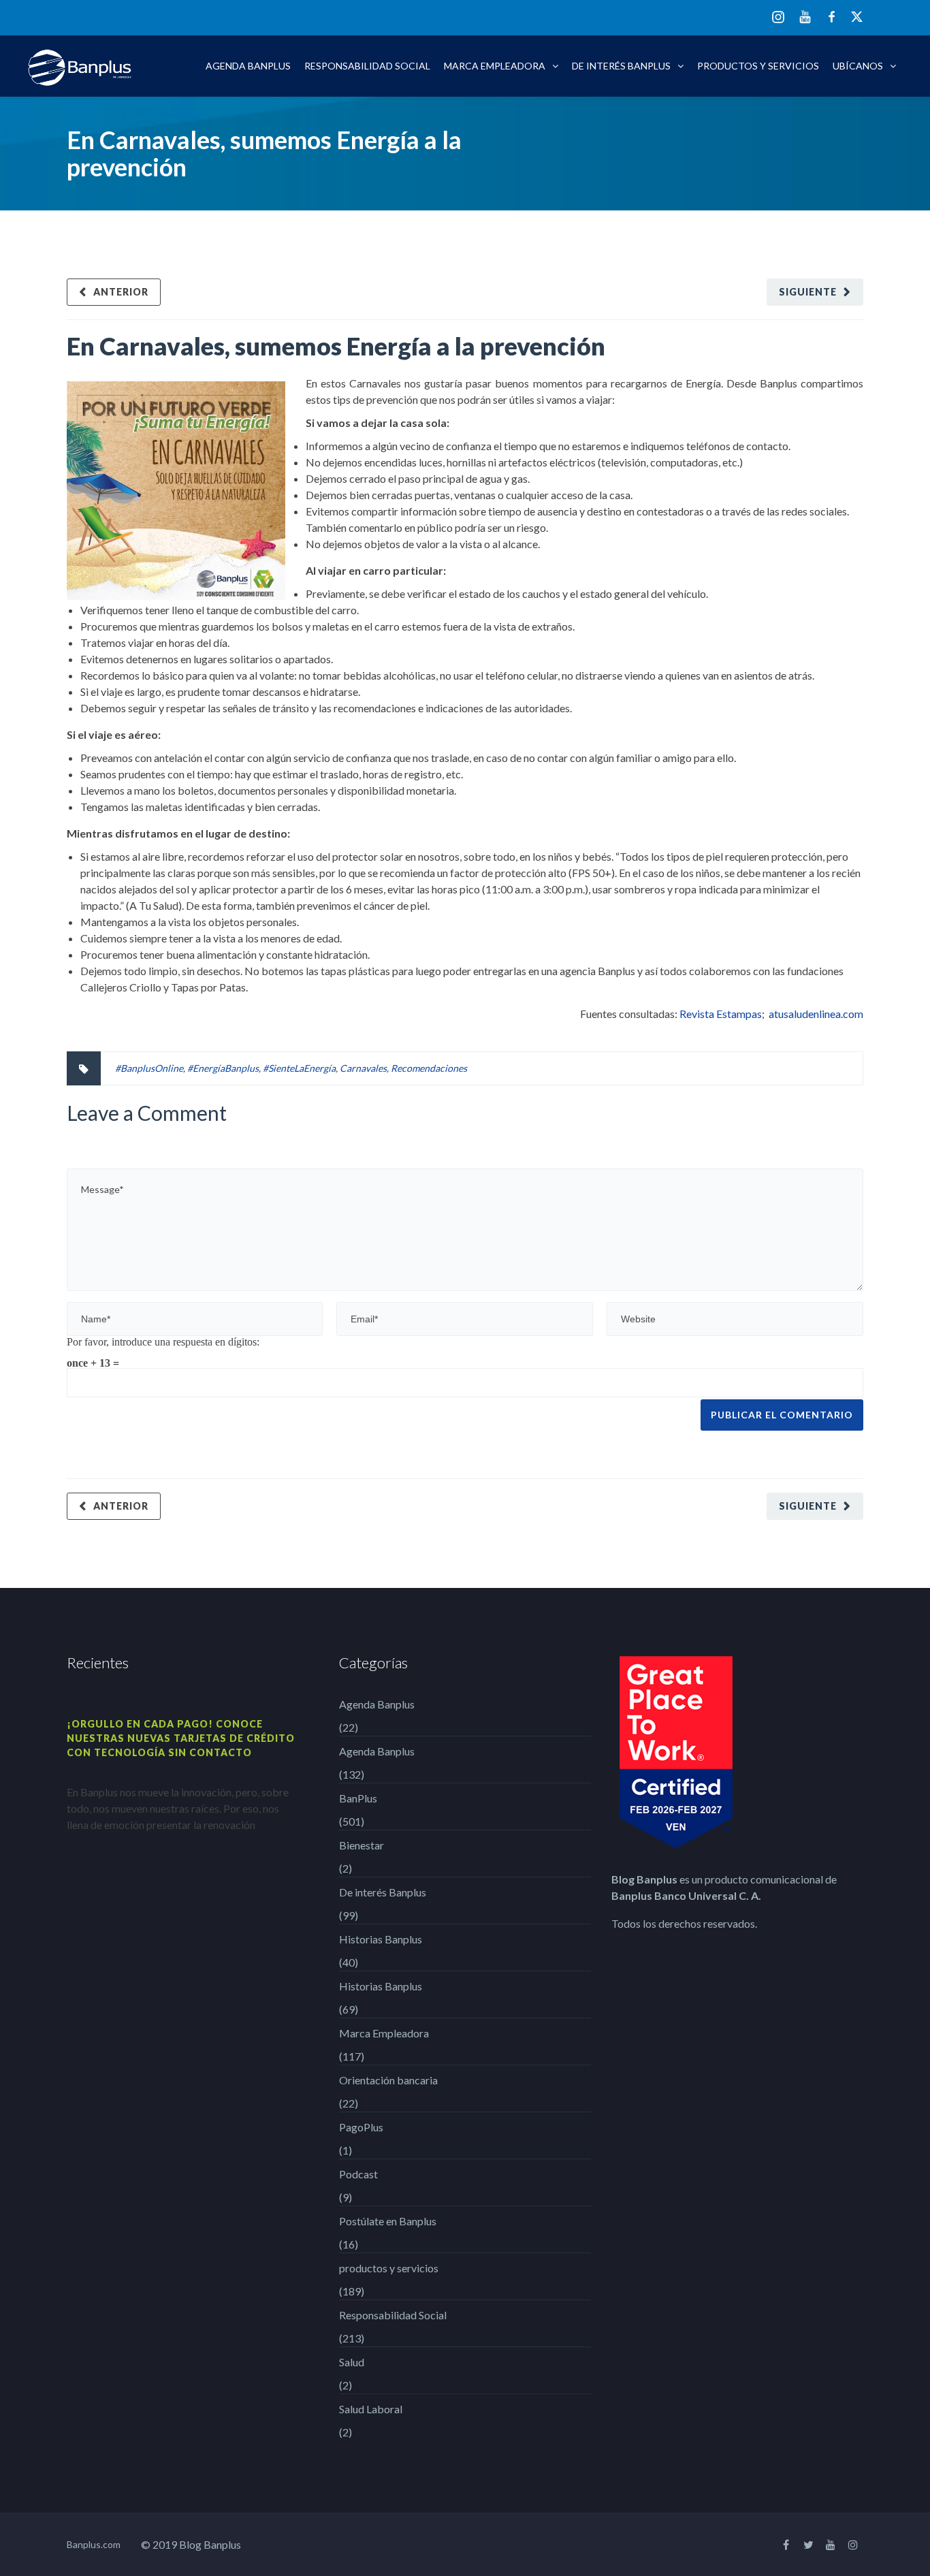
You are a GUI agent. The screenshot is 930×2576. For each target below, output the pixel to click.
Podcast (358, 2174)
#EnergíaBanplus (223, 1068)
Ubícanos (858, 66)
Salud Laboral (371, 2409)
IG (778, 18)
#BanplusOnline (149, 1068)
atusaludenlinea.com (816, 1014)
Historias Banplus (381, 1939)
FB (832, 17)
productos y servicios (758, 66)
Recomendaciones (429, 1068)
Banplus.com (94, 2544)
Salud (352, 2362)
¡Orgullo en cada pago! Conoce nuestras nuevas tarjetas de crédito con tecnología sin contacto (181, 1738)
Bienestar (362, 1845)
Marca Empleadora (495, 66)
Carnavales (363, 1068)
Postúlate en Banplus (388, 2221)
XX (857, 17)
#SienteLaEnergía (299, 1068)
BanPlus (358, 1798)
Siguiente (808, 292)
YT (805, 17)
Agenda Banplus (248, 66)
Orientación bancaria (388, 2080)
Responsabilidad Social (367, 66)
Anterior (121, 292)
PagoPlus (361, 2127)
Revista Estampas (721, 1014)
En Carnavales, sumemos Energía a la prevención (336, 346)
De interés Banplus (621, 66)
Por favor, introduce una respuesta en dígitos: (163, 1341)
